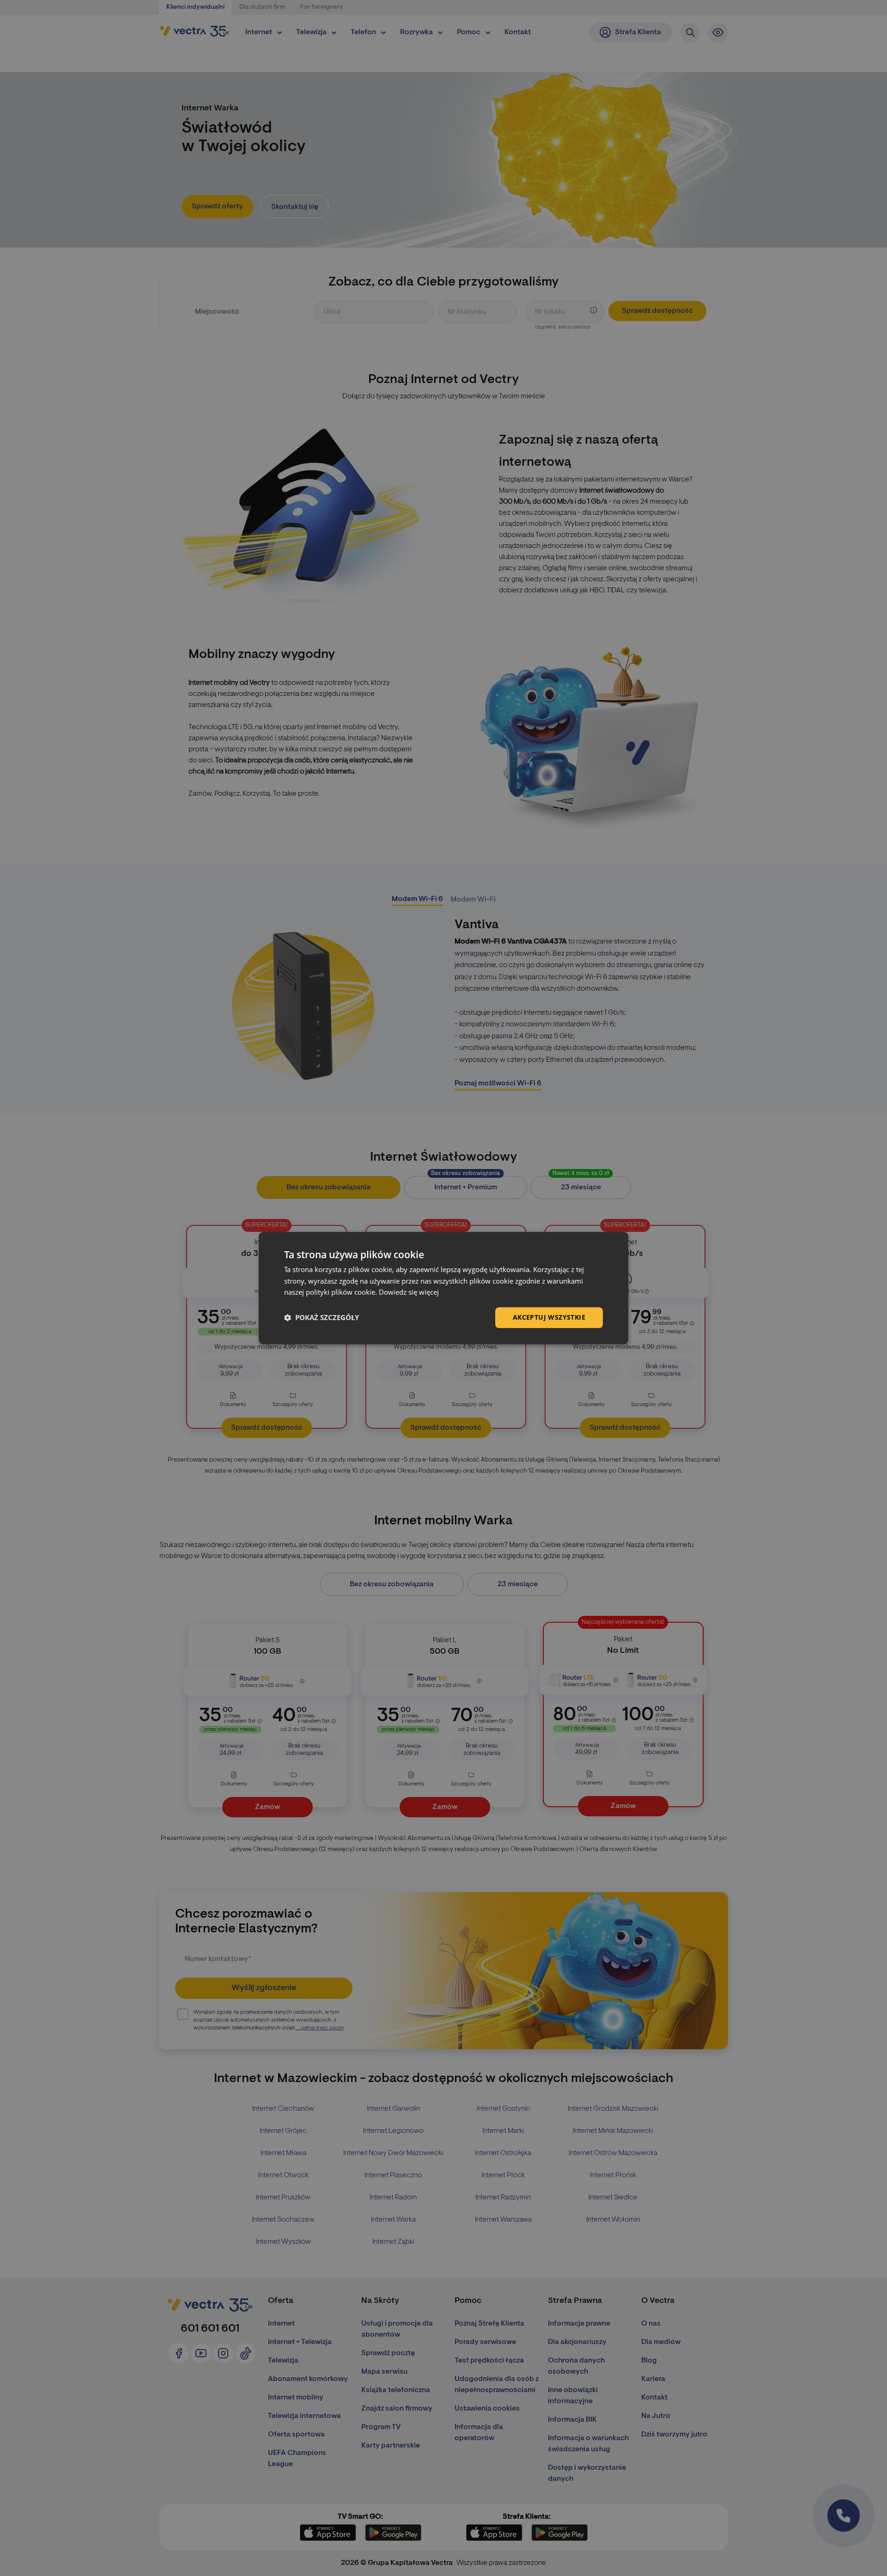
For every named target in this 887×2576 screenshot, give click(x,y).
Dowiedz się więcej (409, 1292)
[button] (322, 1318)
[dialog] (443, 1288)
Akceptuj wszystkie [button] (549, 1317)
